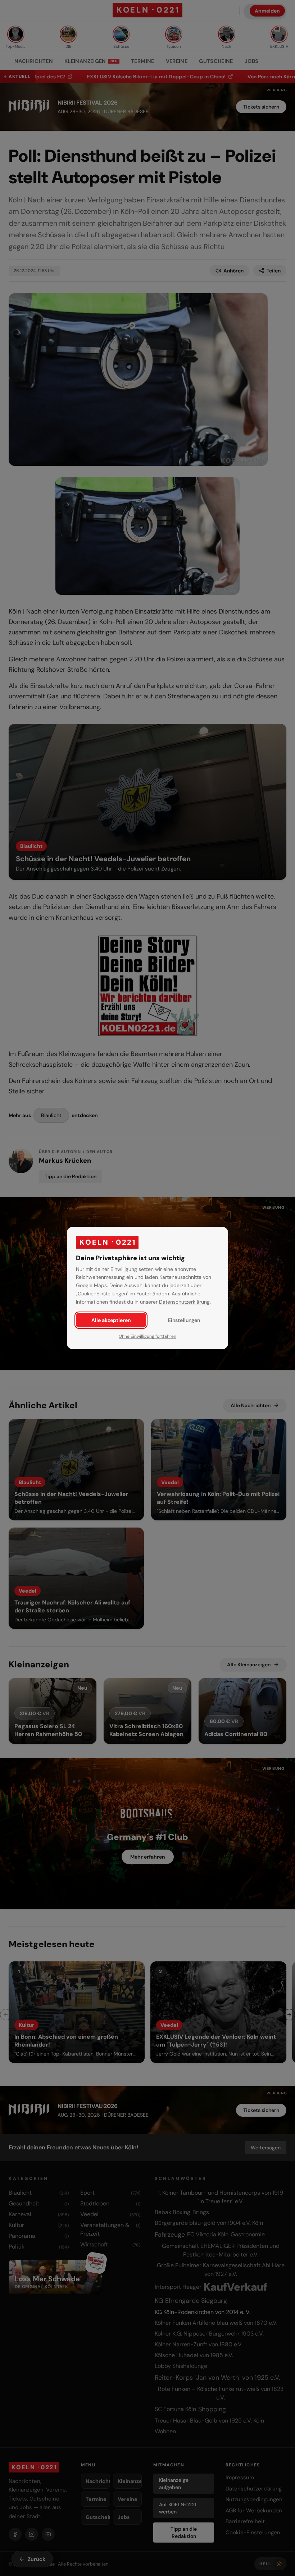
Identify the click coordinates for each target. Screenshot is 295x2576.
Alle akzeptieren (111, 1320)
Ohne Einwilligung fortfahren (147, 1336)
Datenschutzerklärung (184, 1302)
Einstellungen (184, 1320)
